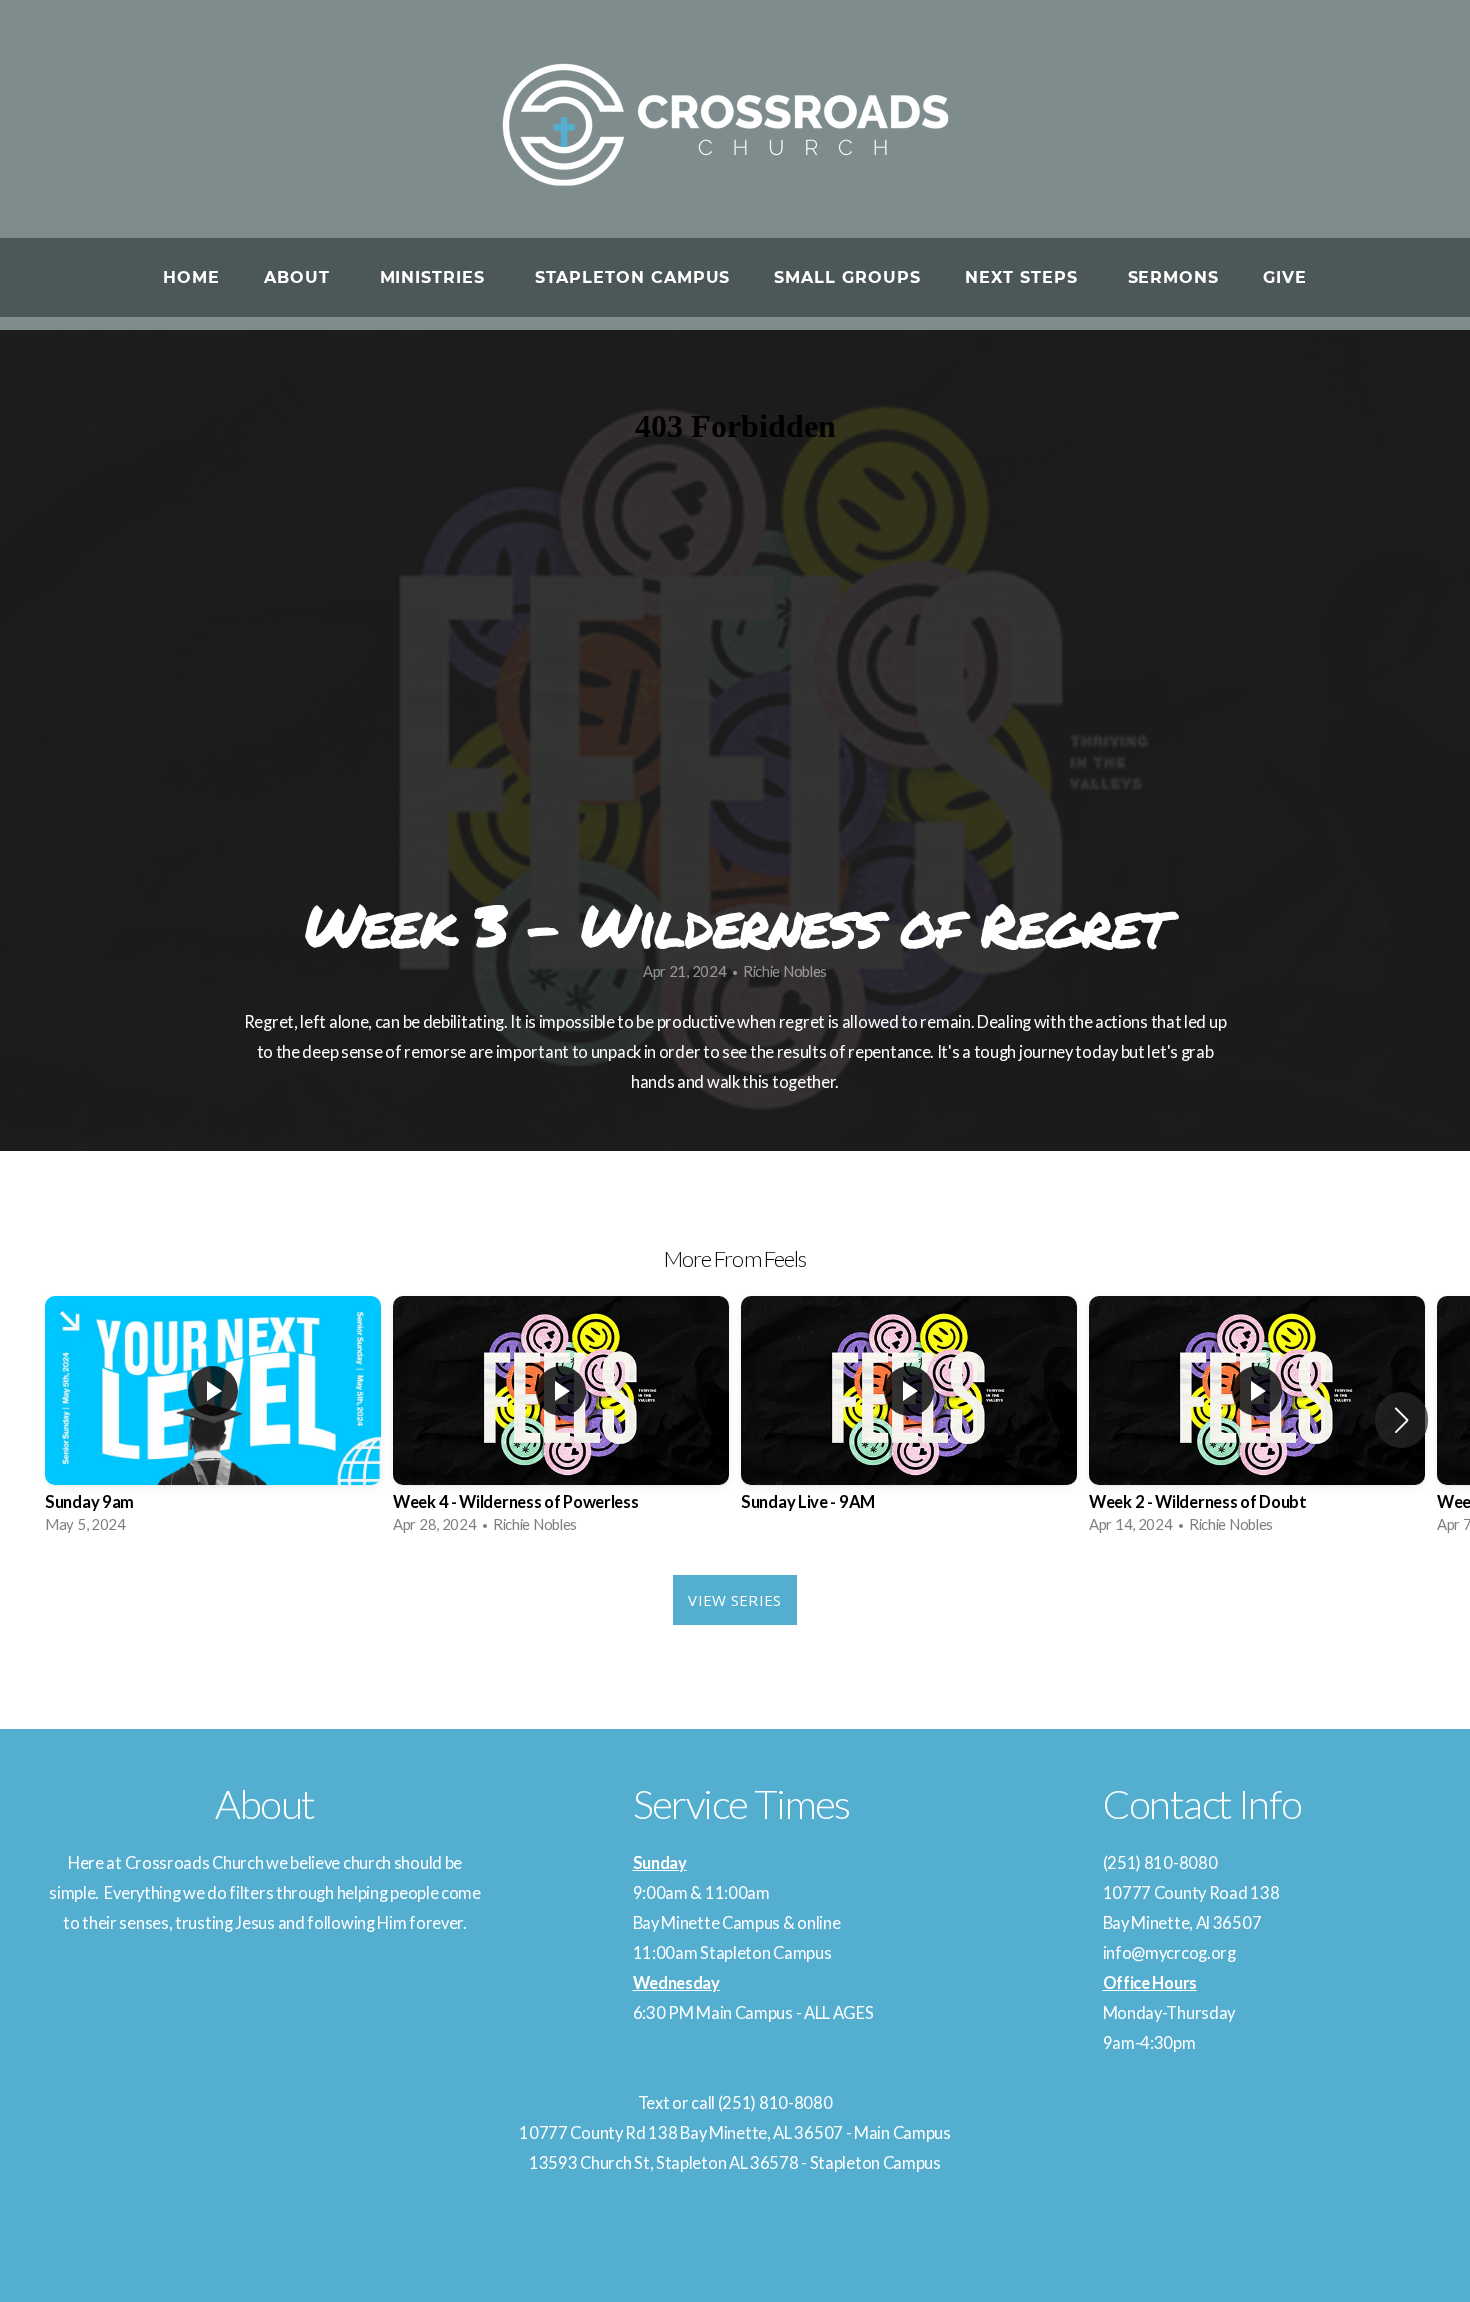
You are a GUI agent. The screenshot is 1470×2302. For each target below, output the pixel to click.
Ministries (436, 277)
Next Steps (1024, 277)
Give (1285, 277)
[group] (213, 1420)
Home (191, 277)
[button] (1401, 1420)
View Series (734, 1600)
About (300, 277)
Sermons (1174, 277)
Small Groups (847, 277)
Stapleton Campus (632, 277)
